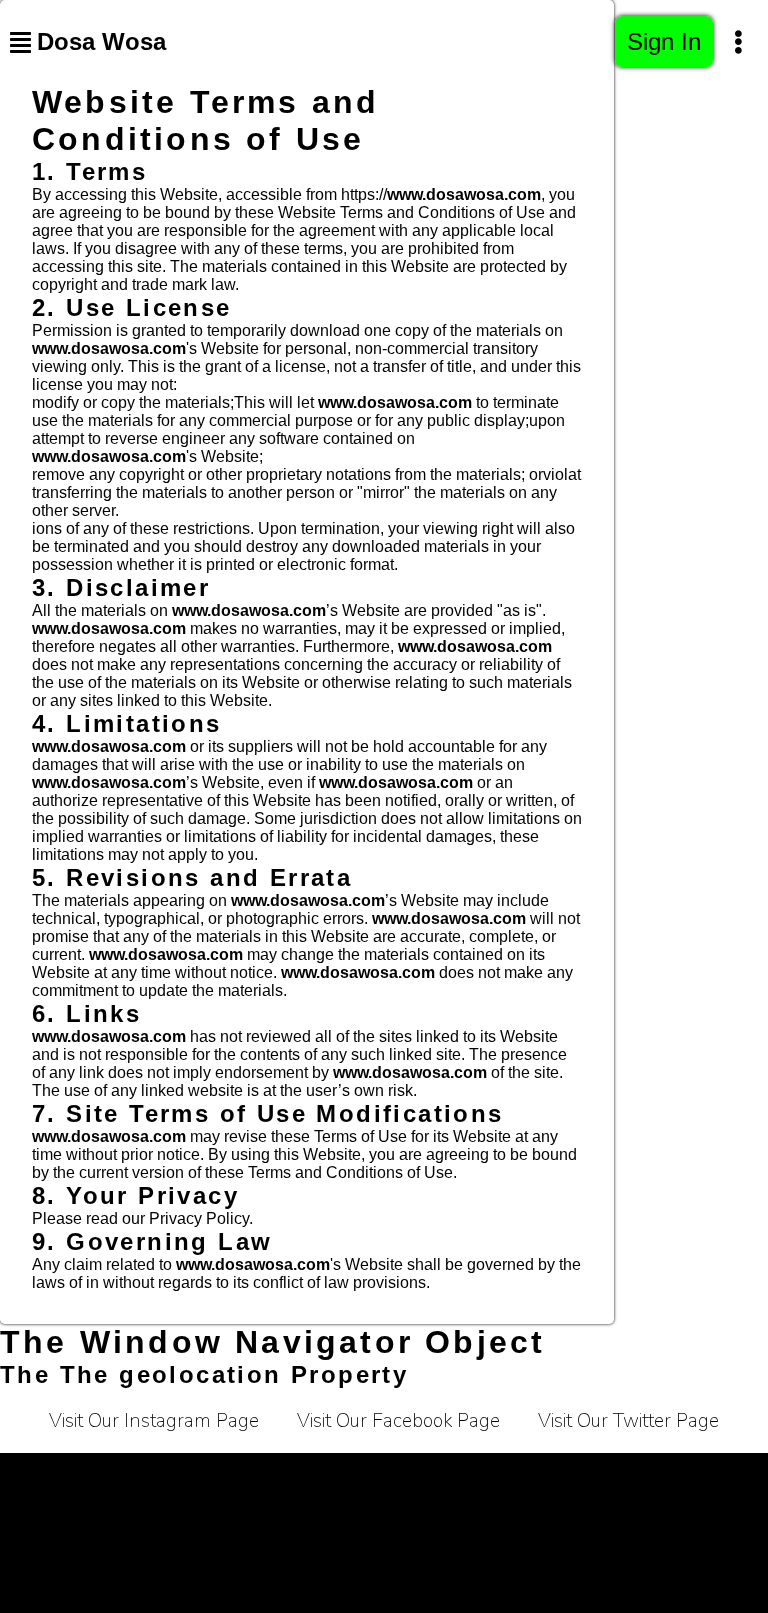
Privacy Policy (228, 1477)
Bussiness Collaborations (337, 1527)
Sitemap (493, 1527)
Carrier (339, 1477)
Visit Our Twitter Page (628, 1421)
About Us (433, 1477)
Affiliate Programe (680, 1477)
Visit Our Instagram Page (154, 1421)
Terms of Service (83, 1477)
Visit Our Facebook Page (398, 1421)
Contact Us (541, 1477)
